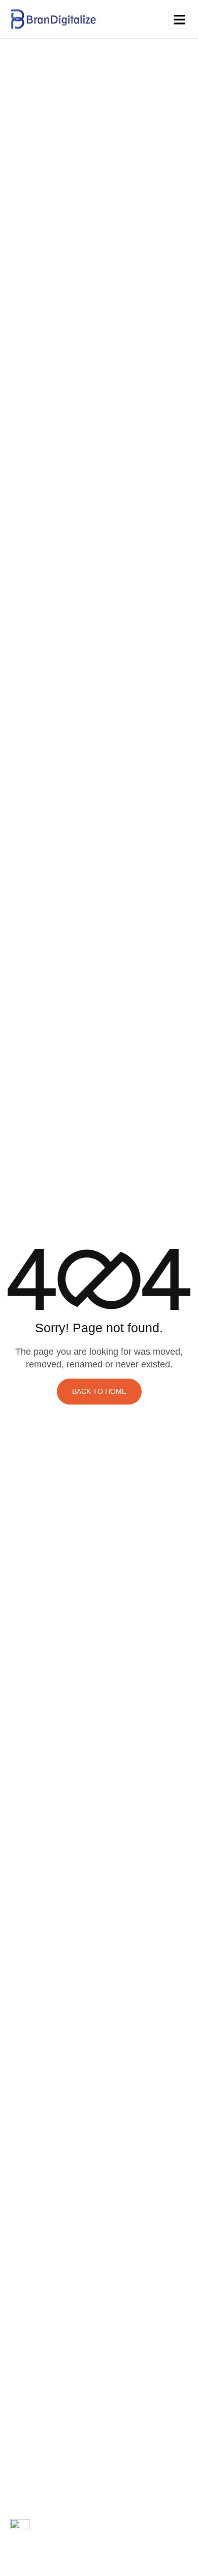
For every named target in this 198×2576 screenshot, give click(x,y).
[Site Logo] (53, 18)
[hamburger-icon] (179, 19)
